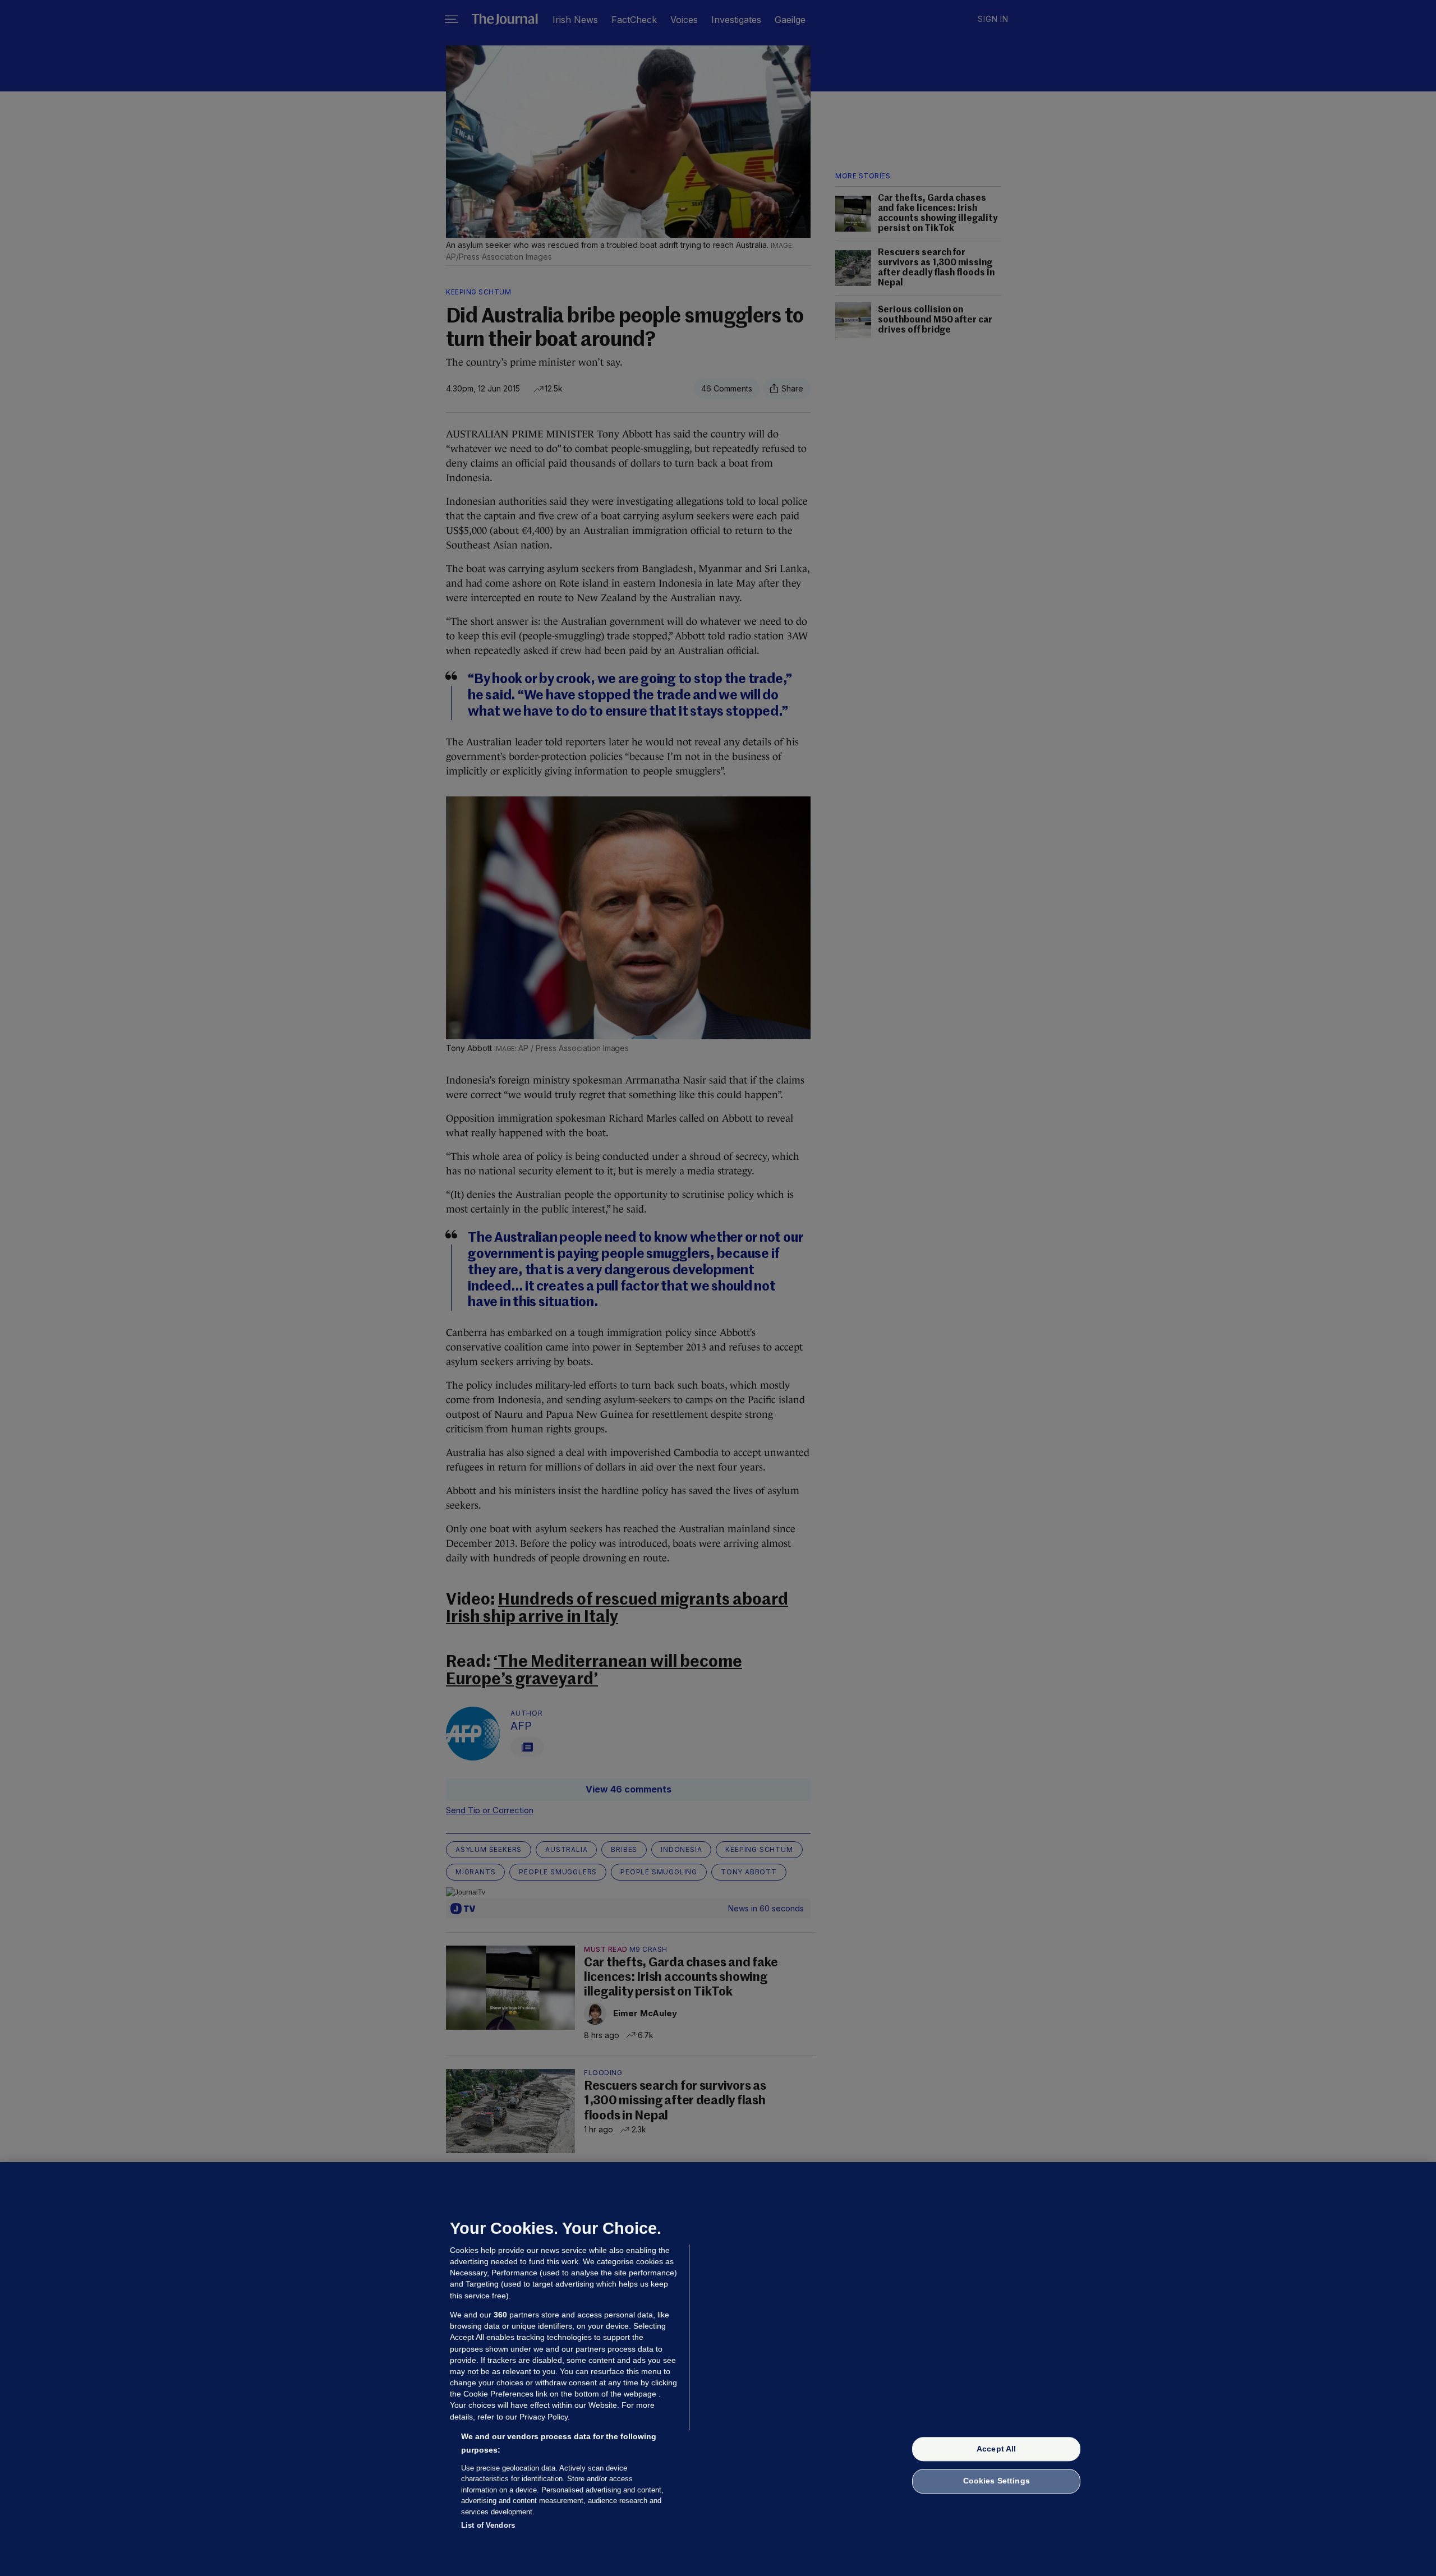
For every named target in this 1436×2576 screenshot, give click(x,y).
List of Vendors (488, 2525)
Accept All (996, 2449)
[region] (718, 2369)
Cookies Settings (997, 2481)
